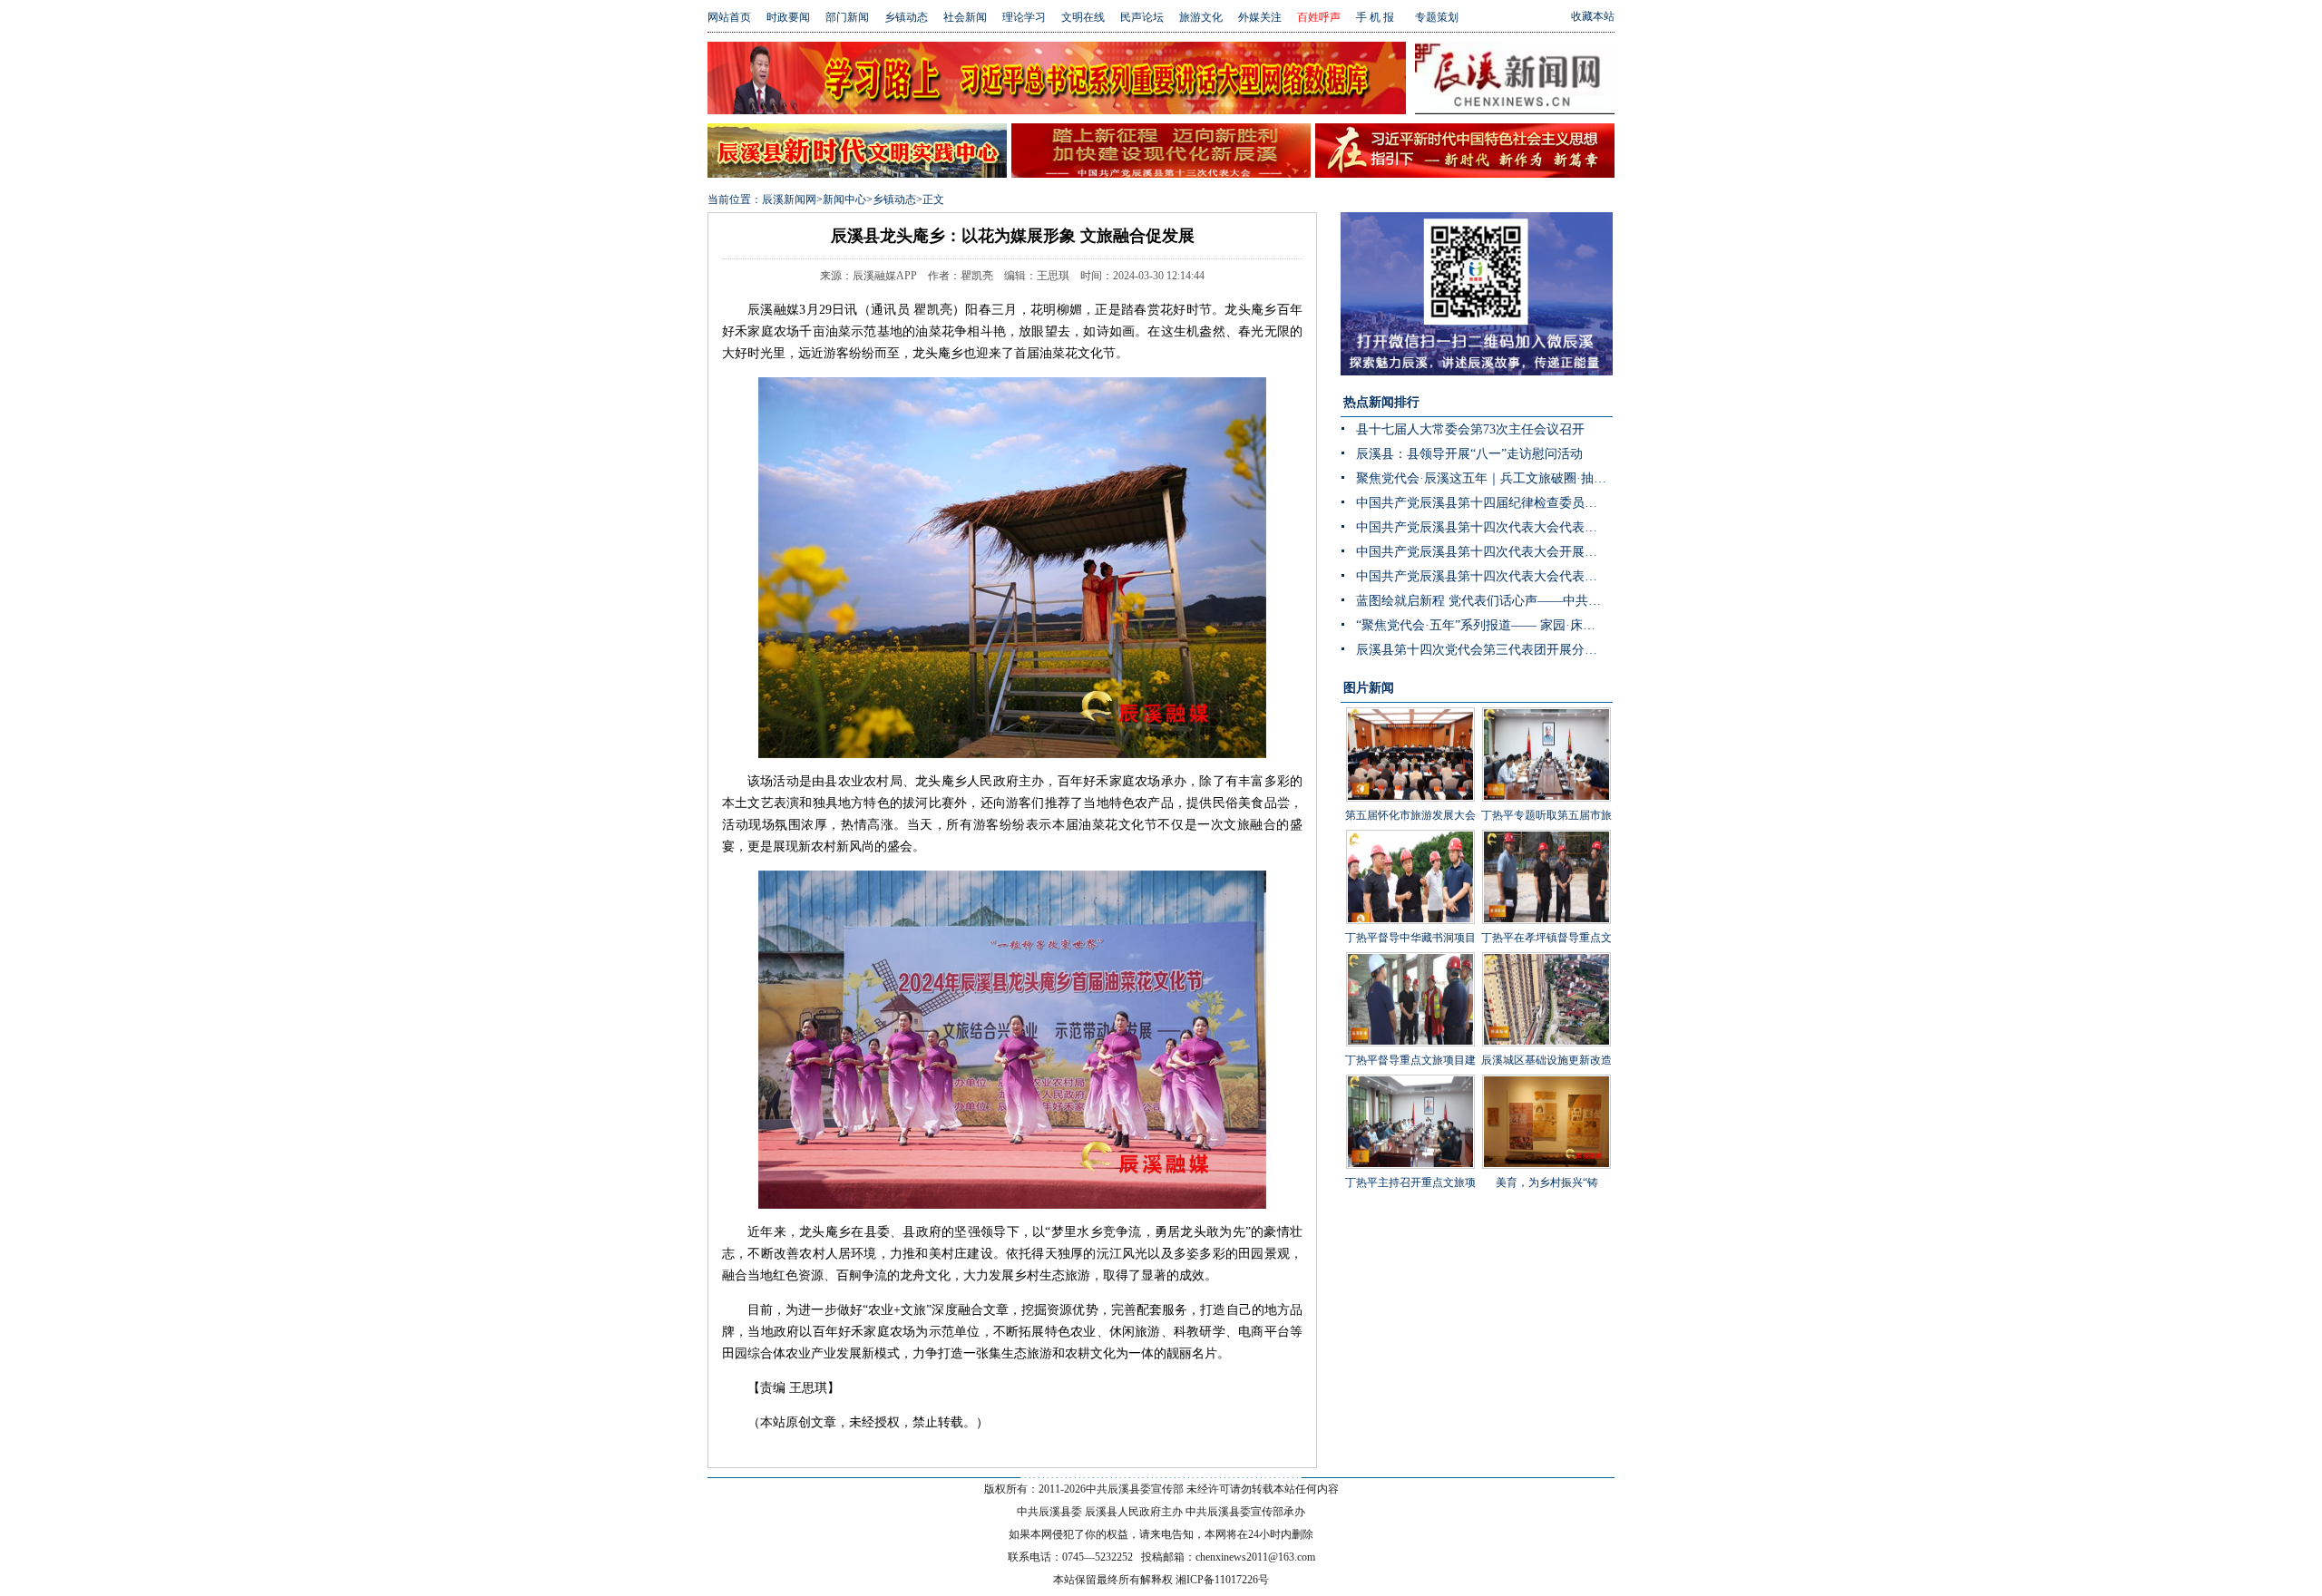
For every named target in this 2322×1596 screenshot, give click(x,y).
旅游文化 (1201, 17)
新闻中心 (844, 199)
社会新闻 (965, 17)
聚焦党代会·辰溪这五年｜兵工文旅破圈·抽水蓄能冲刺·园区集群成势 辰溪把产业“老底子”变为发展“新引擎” (1484, 478)
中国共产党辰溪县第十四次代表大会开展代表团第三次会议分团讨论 (1484, 552)
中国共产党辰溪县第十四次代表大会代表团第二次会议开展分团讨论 (1484, 576)
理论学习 (1024, 17)
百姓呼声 (1319, 17)
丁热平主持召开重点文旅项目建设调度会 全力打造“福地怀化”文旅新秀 (1410, 1210)
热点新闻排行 (1381, 402)
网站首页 (729, 17)
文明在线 (1083, 17)
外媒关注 (1260, 17)
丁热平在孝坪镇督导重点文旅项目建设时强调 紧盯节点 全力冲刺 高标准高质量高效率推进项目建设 (1546, 978)
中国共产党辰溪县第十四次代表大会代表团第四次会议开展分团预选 (1484, 527)
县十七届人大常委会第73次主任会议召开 (1470, 429)
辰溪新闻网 (789, 199)
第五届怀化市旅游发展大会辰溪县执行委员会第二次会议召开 (1410, 842)
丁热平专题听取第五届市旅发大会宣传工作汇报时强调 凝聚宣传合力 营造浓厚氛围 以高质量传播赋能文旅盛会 (1546, 870)
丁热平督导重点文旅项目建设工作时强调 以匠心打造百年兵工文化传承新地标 (1410, 1087)
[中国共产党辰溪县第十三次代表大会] (1161, 173)
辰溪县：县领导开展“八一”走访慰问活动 (1469, 454)
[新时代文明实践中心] (857, 173)
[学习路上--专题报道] (1057, 109)
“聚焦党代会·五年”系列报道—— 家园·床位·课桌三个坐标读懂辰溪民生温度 (1484, 625)
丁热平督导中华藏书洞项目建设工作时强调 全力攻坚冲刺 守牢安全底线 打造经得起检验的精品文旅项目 (1410, 978)
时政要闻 (788, 17)
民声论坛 (1142, 17)
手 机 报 (1375, 17)
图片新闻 (1369, 688)
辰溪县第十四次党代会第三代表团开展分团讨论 (1484, 650)
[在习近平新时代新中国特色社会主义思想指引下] (1465, 173)
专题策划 (1437, 17)
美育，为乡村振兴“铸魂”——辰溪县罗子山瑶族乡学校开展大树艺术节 (1547, 1210)
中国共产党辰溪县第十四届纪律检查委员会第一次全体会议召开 (1484, 503)
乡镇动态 (906, 17)
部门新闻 (847, 17)
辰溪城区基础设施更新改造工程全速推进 (1546, 1074)
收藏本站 (1593, 16)
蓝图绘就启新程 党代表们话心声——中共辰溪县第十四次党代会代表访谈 (1484, 601)
